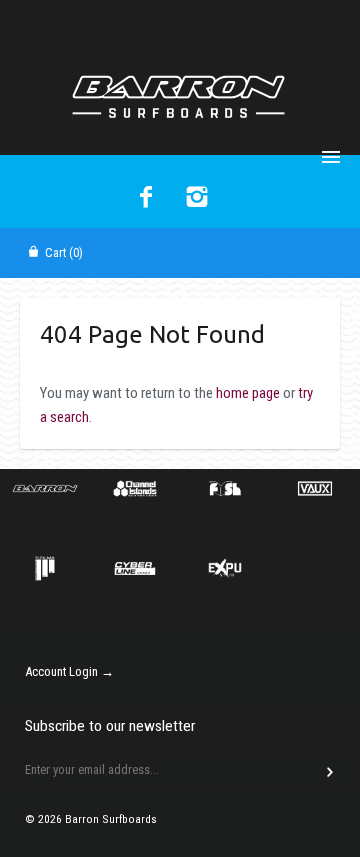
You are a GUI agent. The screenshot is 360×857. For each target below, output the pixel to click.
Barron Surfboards (111, 819)
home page (248, 393)
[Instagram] (197, 199)
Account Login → (69, 671)
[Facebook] (146, 199)
